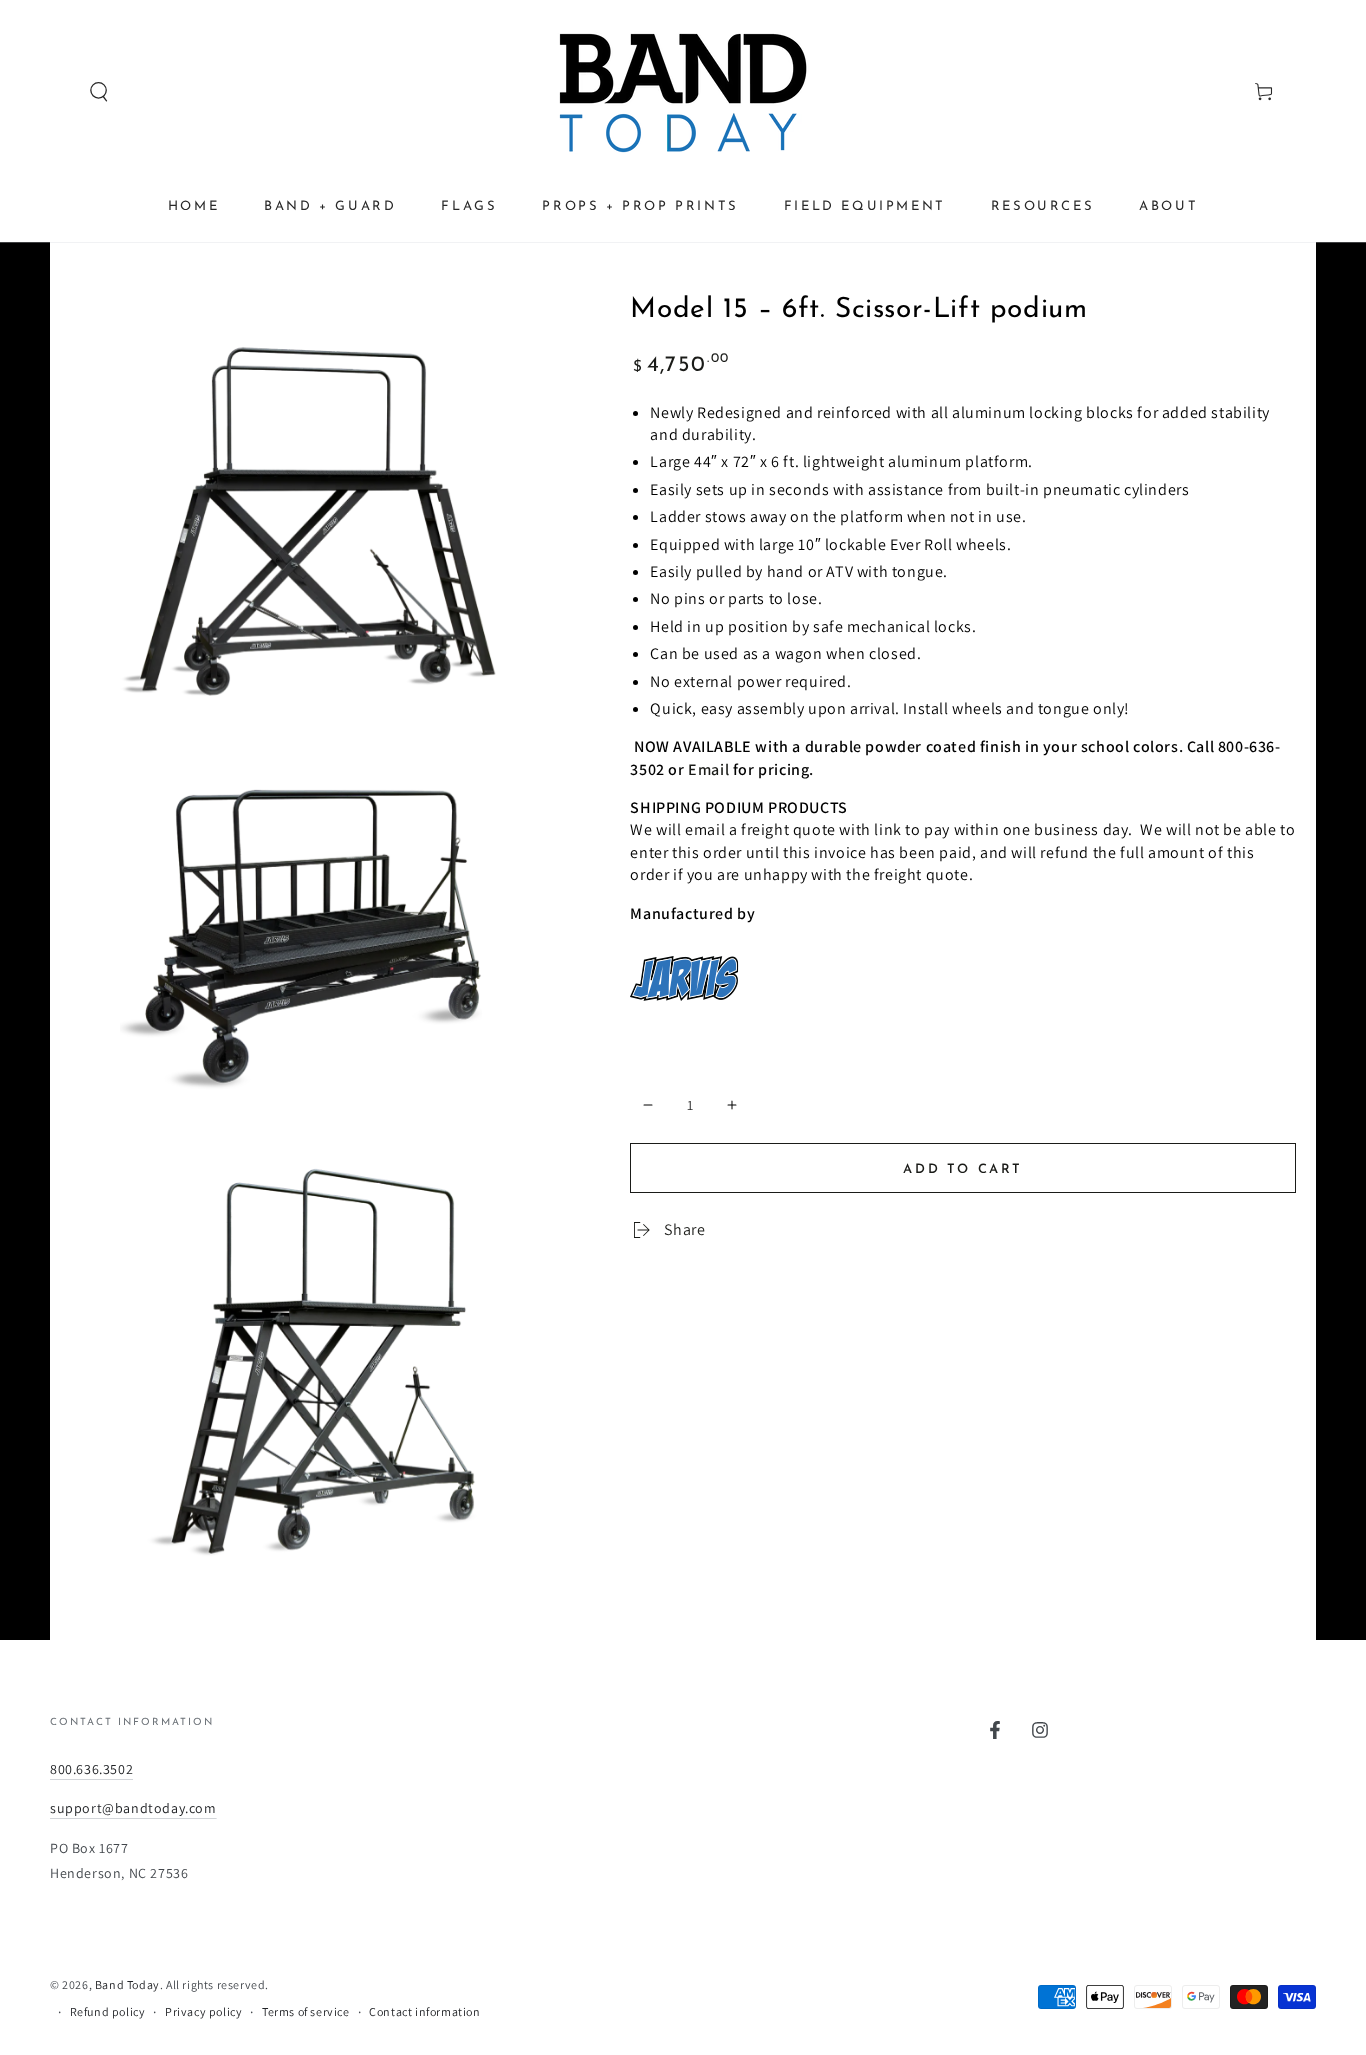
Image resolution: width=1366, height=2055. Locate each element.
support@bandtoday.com (133, 1808)
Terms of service (306, 2011)
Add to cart (963, 1169)
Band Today (127, 1984)
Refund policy (108, 2011)
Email (708, 769)
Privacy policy (203, 2011)
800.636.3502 (91, 1769)
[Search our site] (61, 92)
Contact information (424, 2011)
